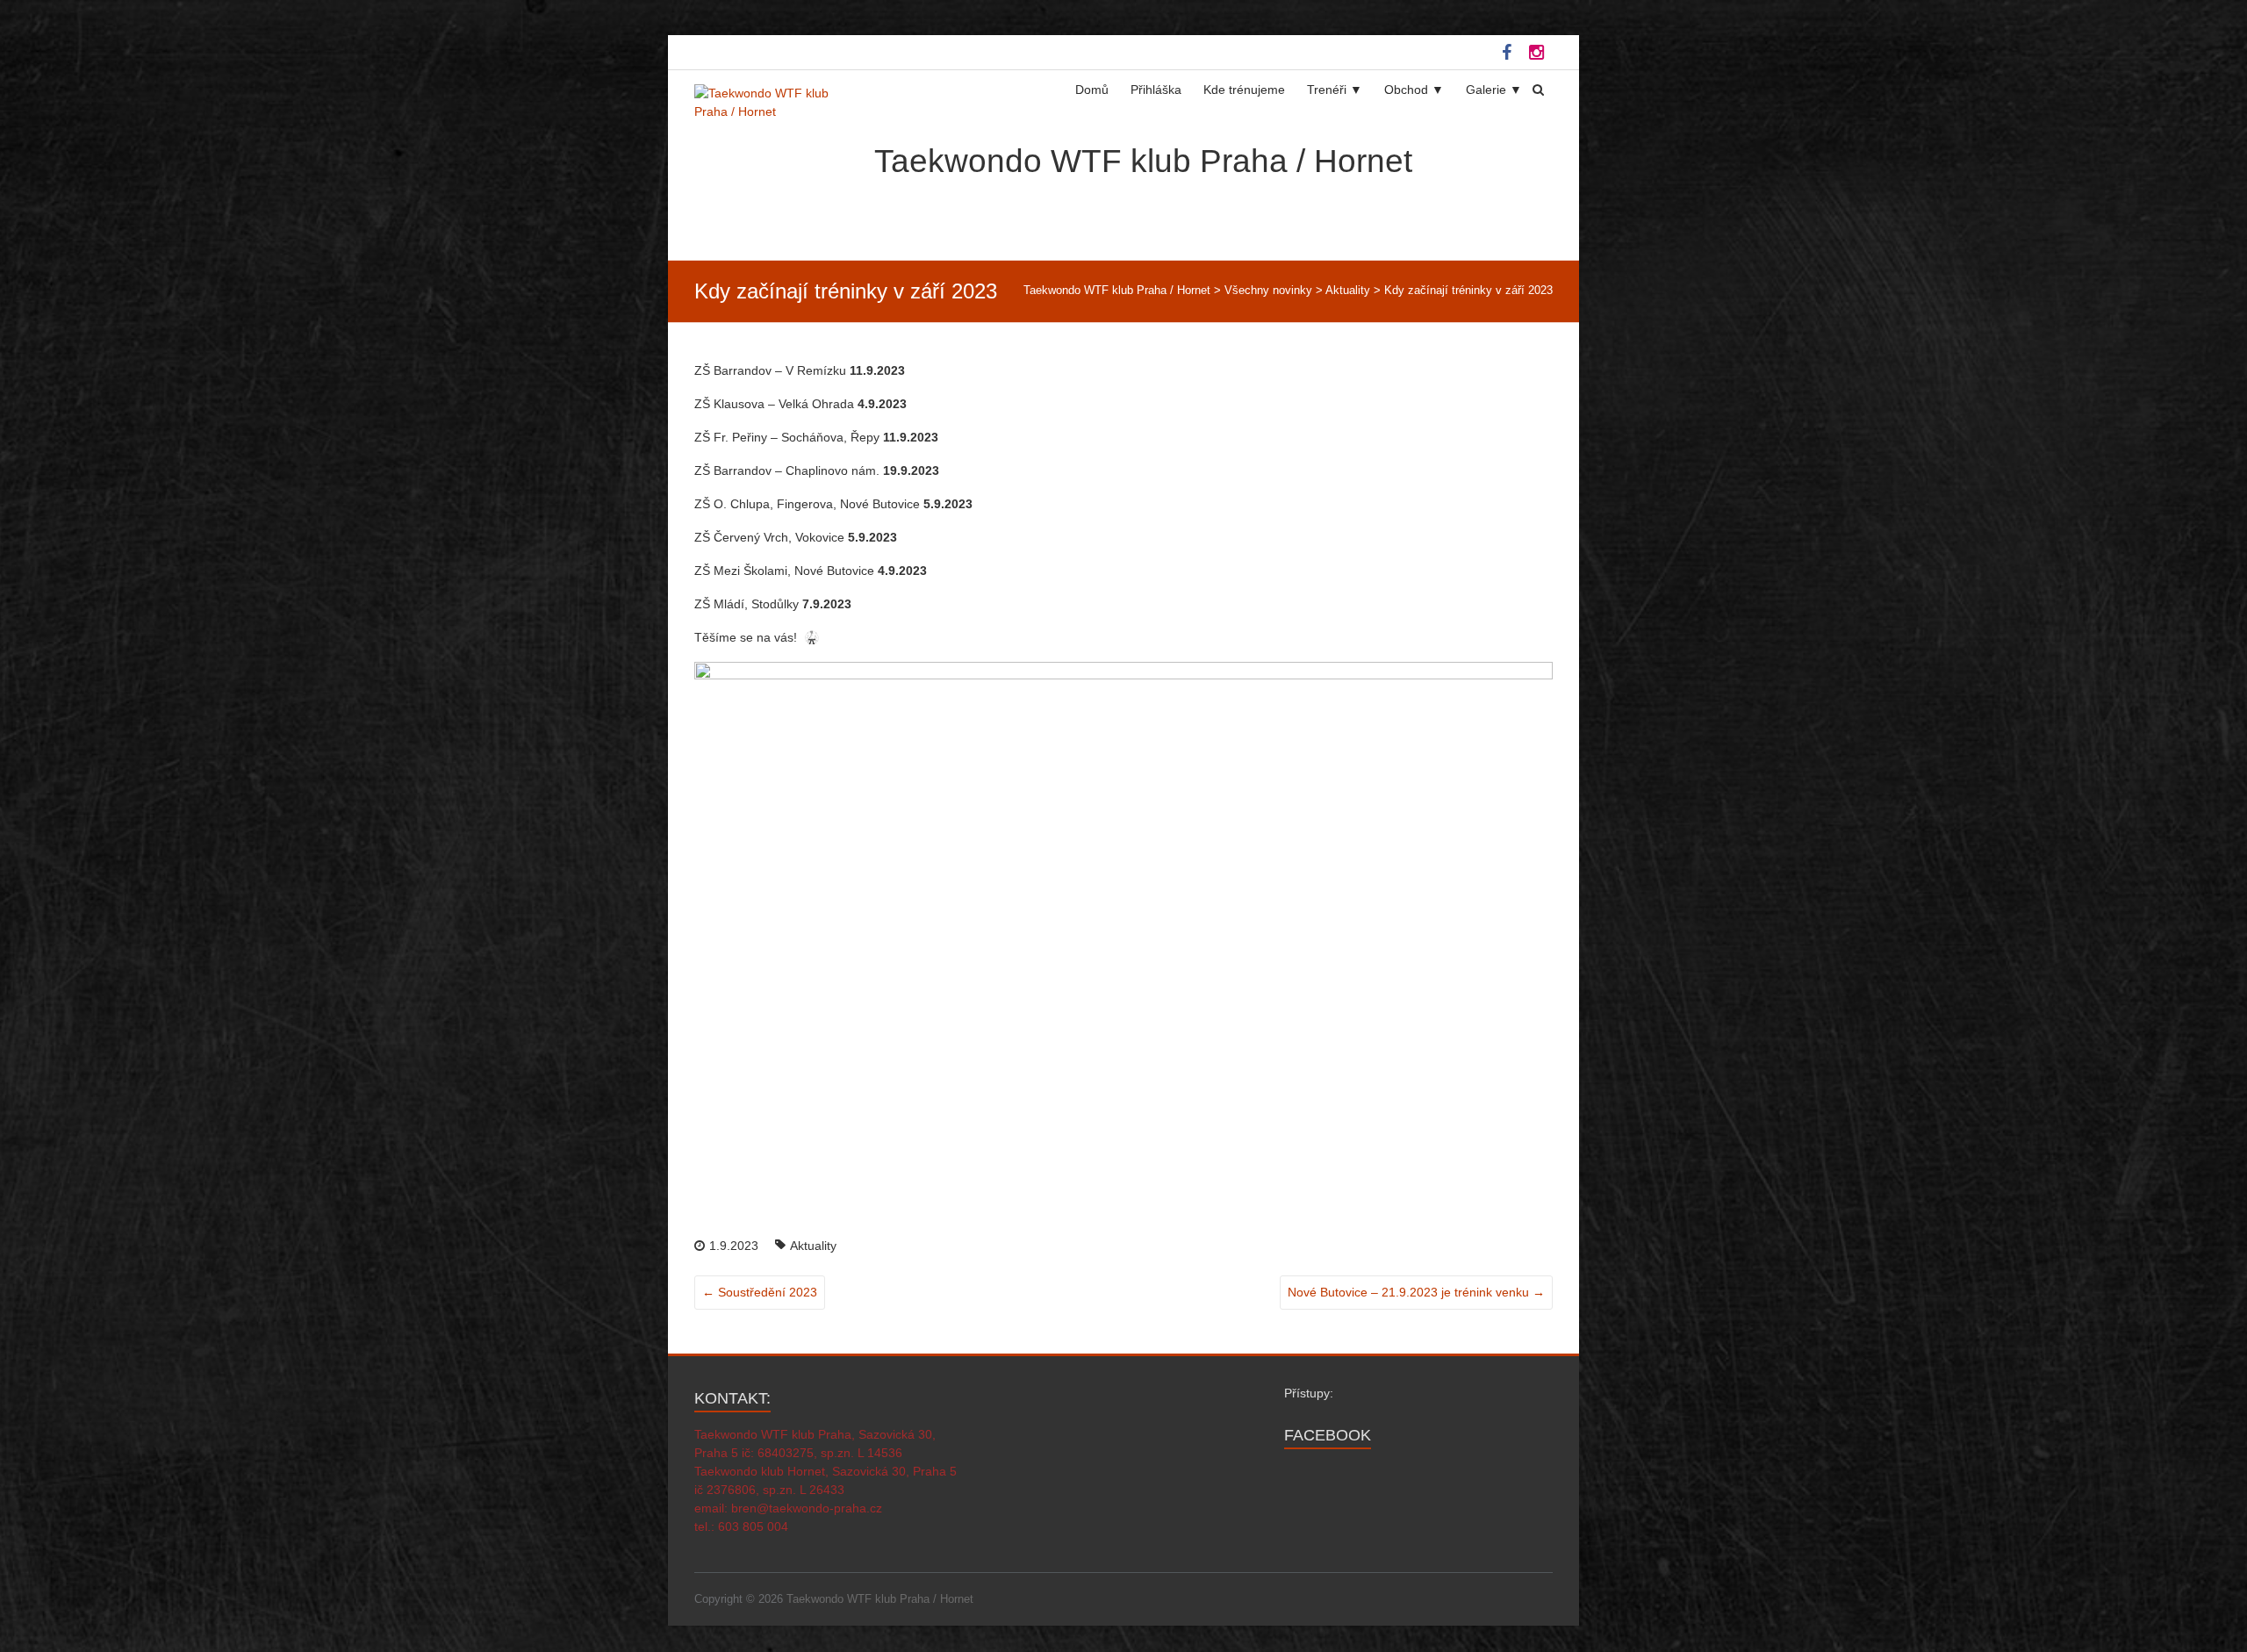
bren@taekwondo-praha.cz (807, 1508)
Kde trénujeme (1244, 90)
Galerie (1486, 90)
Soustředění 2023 (760, 1292)
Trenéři (1327, 90)
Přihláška (1156, 90)
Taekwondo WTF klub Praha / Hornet (1143, 161)
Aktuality (813, 1246)
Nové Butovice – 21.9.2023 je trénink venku (1416, 1292)
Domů (1092, 90)
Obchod (1406, 90)
